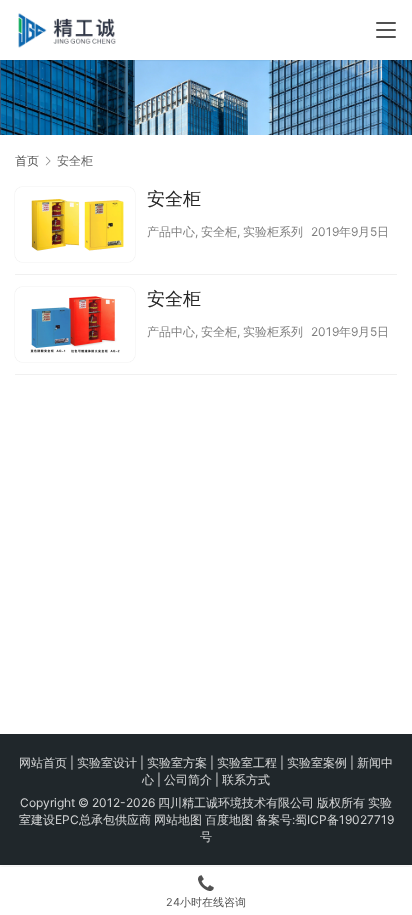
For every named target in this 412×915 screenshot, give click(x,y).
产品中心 (171, 231)
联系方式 (246, 779)
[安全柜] (75, 227)
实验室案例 (317, 762)
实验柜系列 (273, 231)
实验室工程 (247, 762)
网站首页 (43, 762)
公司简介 (188, 779)
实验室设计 (107, 762)
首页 (27, 160)
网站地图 (178, 819)
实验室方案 (177, 762)
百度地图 (229, 819)
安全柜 (174, 198)
